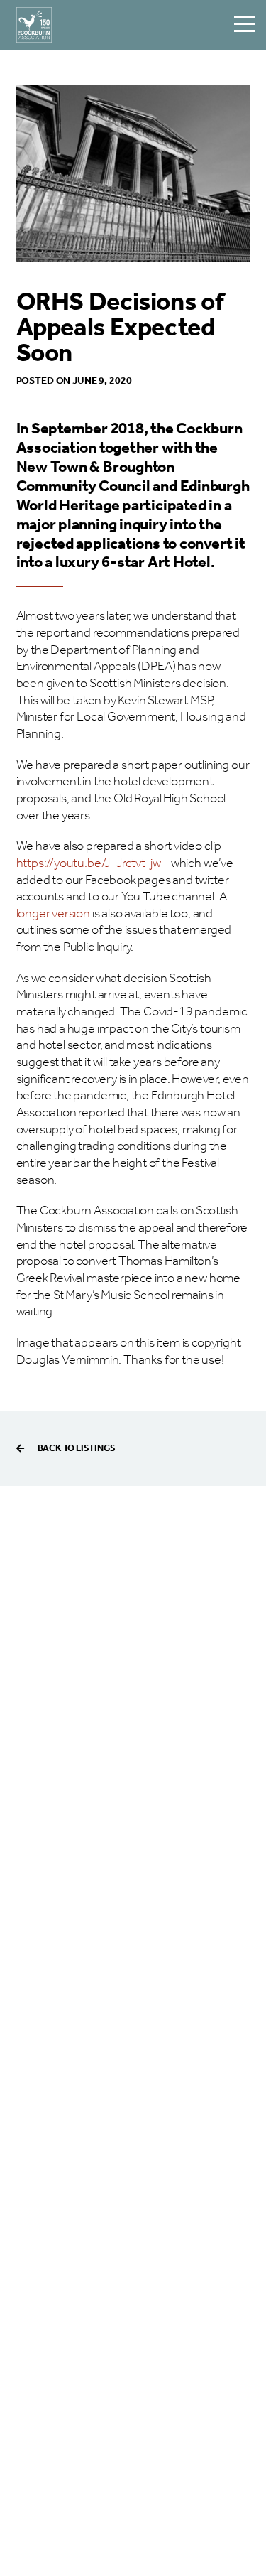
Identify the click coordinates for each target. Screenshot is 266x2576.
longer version (53, 914)
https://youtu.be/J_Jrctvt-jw (89, 863)
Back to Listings (77, 1449)
